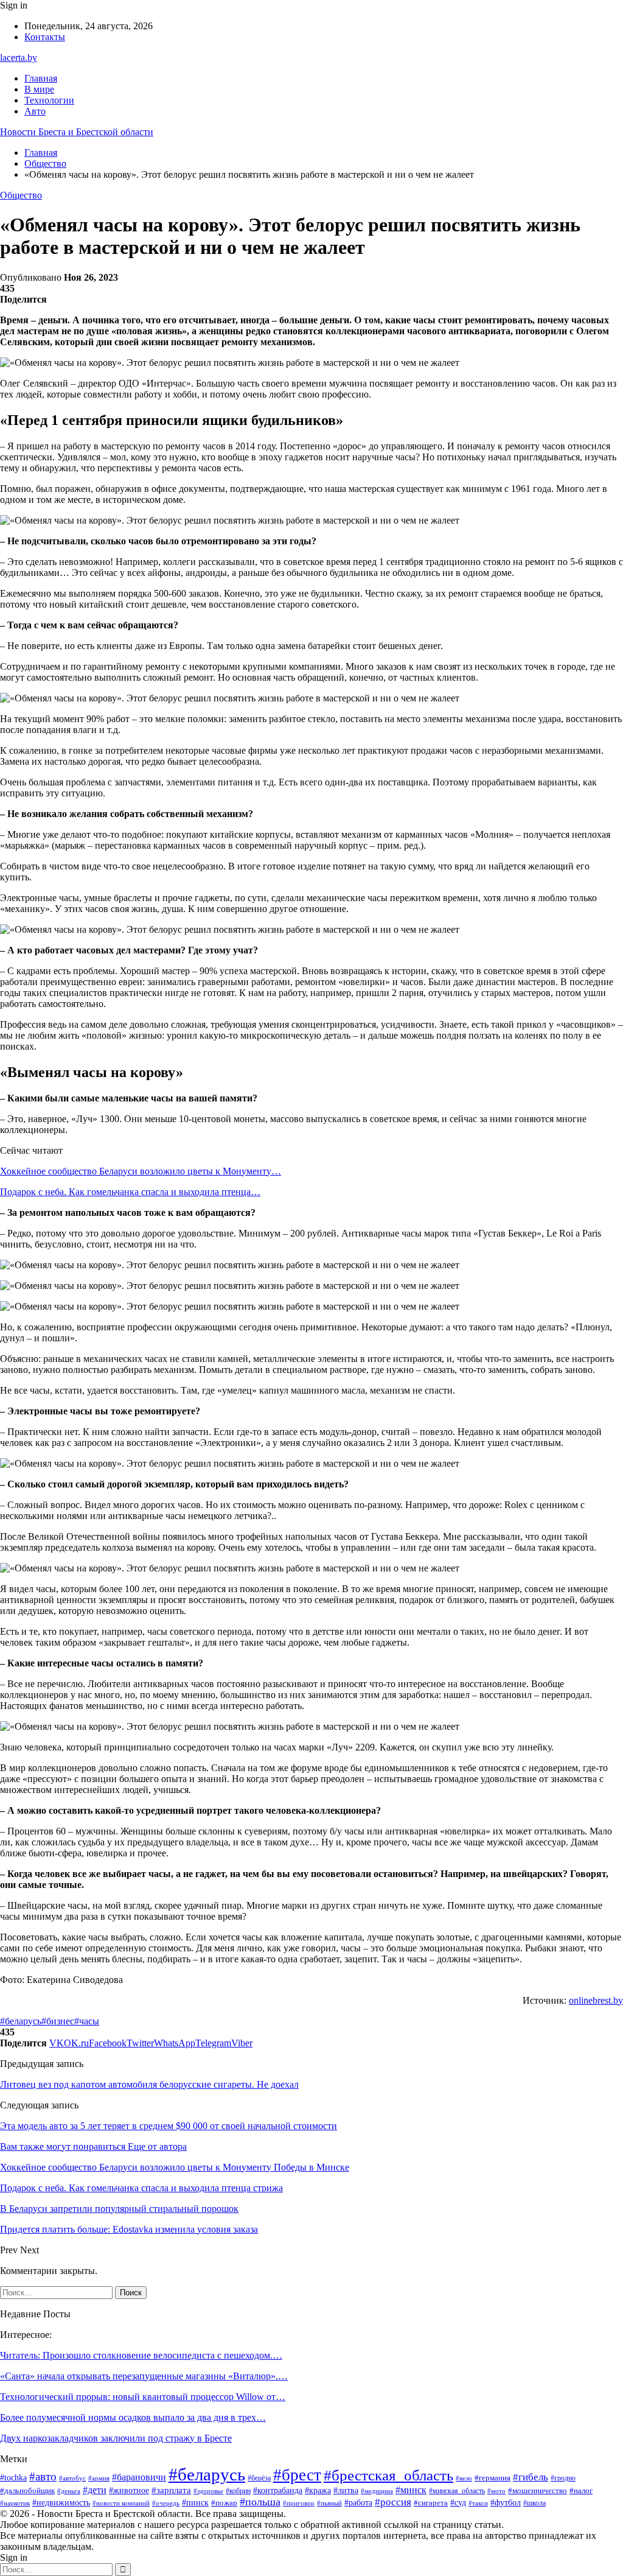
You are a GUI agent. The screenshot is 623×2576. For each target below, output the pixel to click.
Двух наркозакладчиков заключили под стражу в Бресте (116, 2438)
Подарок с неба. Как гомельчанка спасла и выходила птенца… (130, 1192)
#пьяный (329, 2503)
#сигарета (431, 2503)
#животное (129, 2490)
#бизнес (58, 2021)
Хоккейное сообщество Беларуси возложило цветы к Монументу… (141, 1171)
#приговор (299, 2503)
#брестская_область (388, 2475)
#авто (43, 2476)
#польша (260, 2502)
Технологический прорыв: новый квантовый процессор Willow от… (143, 2397)
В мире (39, 89)
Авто (35, 111)
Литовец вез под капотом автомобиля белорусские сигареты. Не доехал (149, 2084)
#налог (581, 2490)
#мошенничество (538, 2490)
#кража (318, 2490)
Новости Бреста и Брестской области (77, 132)
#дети (95, 2490)
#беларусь (21, 2021)
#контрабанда (278, 2490)
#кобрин (238, 2491)
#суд (458, 2503)
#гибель (531, 2477)
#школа (534, 2503)
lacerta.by (19, 58)
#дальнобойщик (27, 2490)
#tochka (13, 2478)
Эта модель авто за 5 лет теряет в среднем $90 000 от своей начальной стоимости (169, 2126)
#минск (411, 2490)
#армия (99, 2478)
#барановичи (139, 2477)
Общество (21, 195)
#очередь (166, 2503)
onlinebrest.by (596, 2000)
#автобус (72, 2478)
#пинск (195, 2503)
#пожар (224, 2503)
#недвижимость (61, 2503)
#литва (346, 2490)
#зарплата (171, 2490)
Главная (41, 78)
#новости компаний (121, 2503)
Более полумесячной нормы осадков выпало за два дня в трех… (133, 2417)
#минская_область (457, 2491)
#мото (496, 2491)
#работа (358, 2503)
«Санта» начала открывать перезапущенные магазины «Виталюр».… (144, 2376)
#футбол (506, 2502)
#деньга (69, 2491)
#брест (297, 2475)
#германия (492, 2478)
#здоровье (208, 2491)
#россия (393, 2502)
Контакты (45, 37)
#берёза (259, 2478)
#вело (464, 2478)
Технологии (49, 100)
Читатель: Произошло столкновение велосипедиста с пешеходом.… (141, 2355)
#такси (478, 2503)
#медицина (377, 2491)
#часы (87, 2021)
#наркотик (15, 2503)
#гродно (563, 2478)
